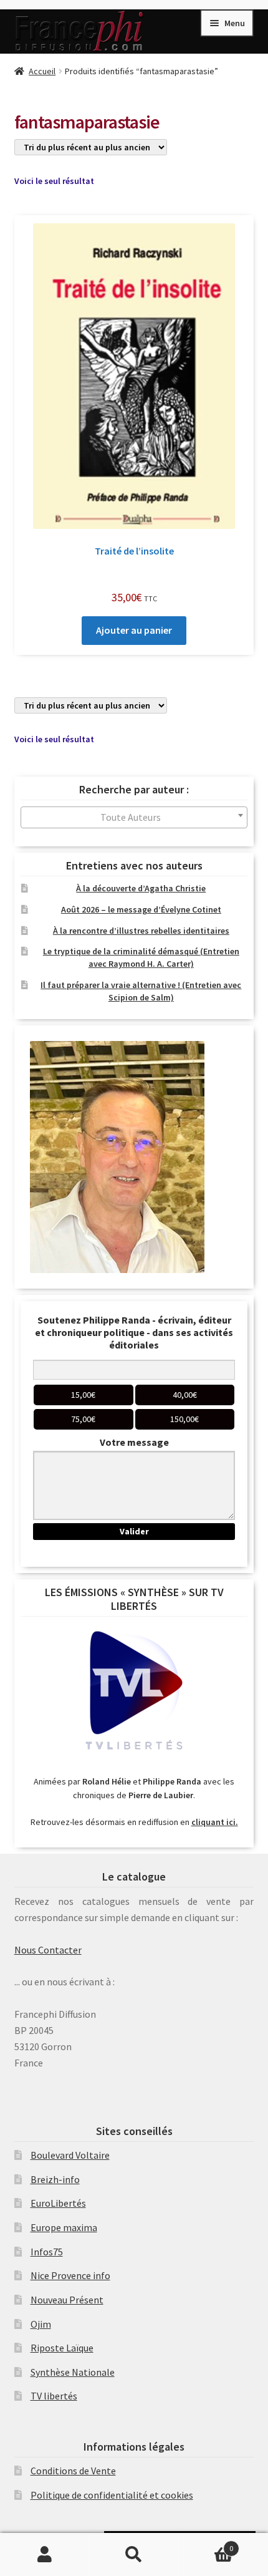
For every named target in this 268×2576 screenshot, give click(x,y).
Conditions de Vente (73, 2471)
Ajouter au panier (134, 630)
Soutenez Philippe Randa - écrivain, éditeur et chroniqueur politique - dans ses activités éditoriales (134, 1332)
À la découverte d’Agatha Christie (141, 888)
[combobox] (134, 817)
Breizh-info (55, 2179)
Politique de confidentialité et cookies (112, 2495)
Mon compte (45, 2555)
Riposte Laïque (62, 2348)
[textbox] (134, 817)
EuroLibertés (58, 2203)
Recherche (134, 2555)
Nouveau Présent (67, 2300)
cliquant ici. (215, 1822)
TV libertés (54, 2396)
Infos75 (47, 2252)
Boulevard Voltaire (70, 2155)
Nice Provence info (70, 2275)
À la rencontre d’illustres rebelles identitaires (141, 931)
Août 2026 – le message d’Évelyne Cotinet (141, 909)
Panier (206, 2544)
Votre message (134, 1442)
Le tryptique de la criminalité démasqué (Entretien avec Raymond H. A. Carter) (141, 957)
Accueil (42, 71)
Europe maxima (64, 2227)
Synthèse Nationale (73, 2372)
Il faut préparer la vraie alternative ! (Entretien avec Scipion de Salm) (141, 991)
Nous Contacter (48, 1950)
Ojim (41, 2324)
